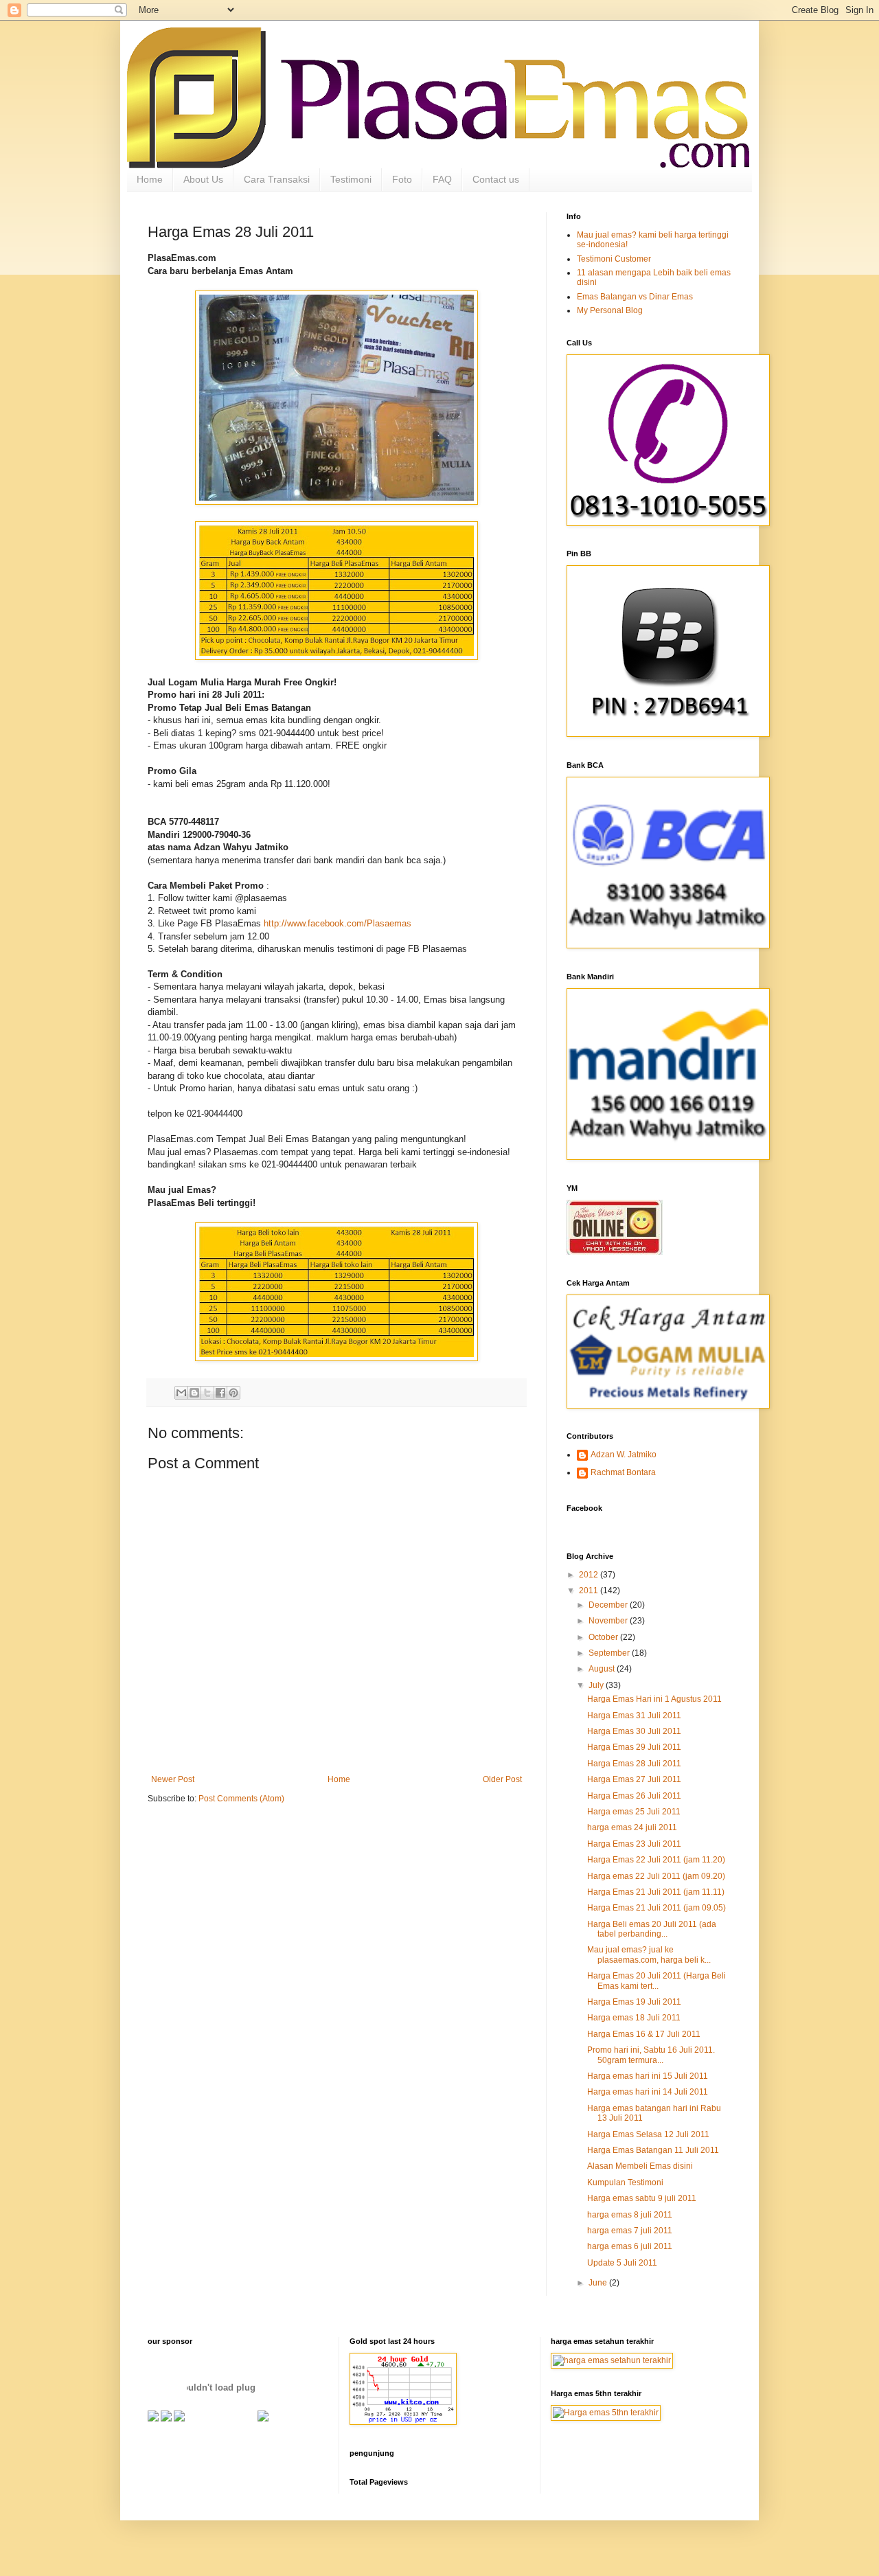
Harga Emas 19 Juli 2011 (634, 2002)
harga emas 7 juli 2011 (630, 2231)
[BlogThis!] (194, 1393)
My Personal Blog (610, 310)
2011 (590, 1591)
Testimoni (351, 179)
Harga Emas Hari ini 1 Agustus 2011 (654, 1699)
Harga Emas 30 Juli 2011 (634, 1731)
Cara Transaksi (277, 179)
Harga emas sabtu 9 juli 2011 (642, 2198)
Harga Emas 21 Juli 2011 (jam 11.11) (656, 1892)
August (603, 1669)
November (609, 1621)
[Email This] (181, 1393)
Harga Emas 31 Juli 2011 (634, 1716)
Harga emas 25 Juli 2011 (634, 1812)
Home (150, 179)
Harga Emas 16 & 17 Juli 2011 (644, 2034)
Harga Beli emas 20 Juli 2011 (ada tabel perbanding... (652, 1929)
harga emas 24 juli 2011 (632, 1827)
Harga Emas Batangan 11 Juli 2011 (653, 2150)
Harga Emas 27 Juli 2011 (634, 1779)
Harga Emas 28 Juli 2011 (634, 1764)
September (610, 1653)
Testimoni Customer (614, 259)
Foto (402, 179)
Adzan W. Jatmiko (624, 1455)
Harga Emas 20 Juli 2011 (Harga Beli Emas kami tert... (657, 1981)
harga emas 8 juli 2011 (630, 2215)
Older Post (502, 1779)
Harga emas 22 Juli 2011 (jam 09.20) (656, 1876)
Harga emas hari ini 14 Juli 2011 (648, 2092)
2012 (590, 1575)
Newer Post (173, 1779)
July (597, 1685)
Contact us (496, 179)
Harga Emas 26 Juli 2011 (634, 1796)
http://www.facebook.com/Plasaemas (338, 923)
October (604, 1637)
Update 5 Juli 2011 (622, 2263)
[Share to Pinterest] (233, 1393)
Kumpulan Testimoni (625, 2182)
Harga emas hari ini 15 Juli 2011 (648, 2076)
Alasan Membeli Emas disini (640, 2166)
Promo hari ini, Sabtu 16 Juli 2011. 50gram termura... (651, 2055)
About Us (203, 179)
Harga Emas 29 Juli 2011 (634, 1747)
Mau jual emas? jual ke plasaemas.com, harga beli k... (649, 1954)
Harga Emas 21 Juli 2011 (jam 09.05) (657, 1908)
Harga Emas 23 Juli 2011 (634, 1844)
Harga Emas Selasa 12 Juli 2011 (648, 2134)
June (599, 2283)
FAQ (442, 179)
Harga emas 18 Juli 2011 (634, 2018)
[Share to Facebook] (220, 1393)
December (609, 1605)
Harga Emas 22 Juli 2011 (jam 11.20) (656, 1860)
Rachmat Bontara (623, 1472)
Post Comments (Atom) (241, 1799)
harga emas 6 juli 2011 (630, 2246)
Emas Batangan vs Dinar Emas (635, 297)
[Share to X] (207, 1393)
